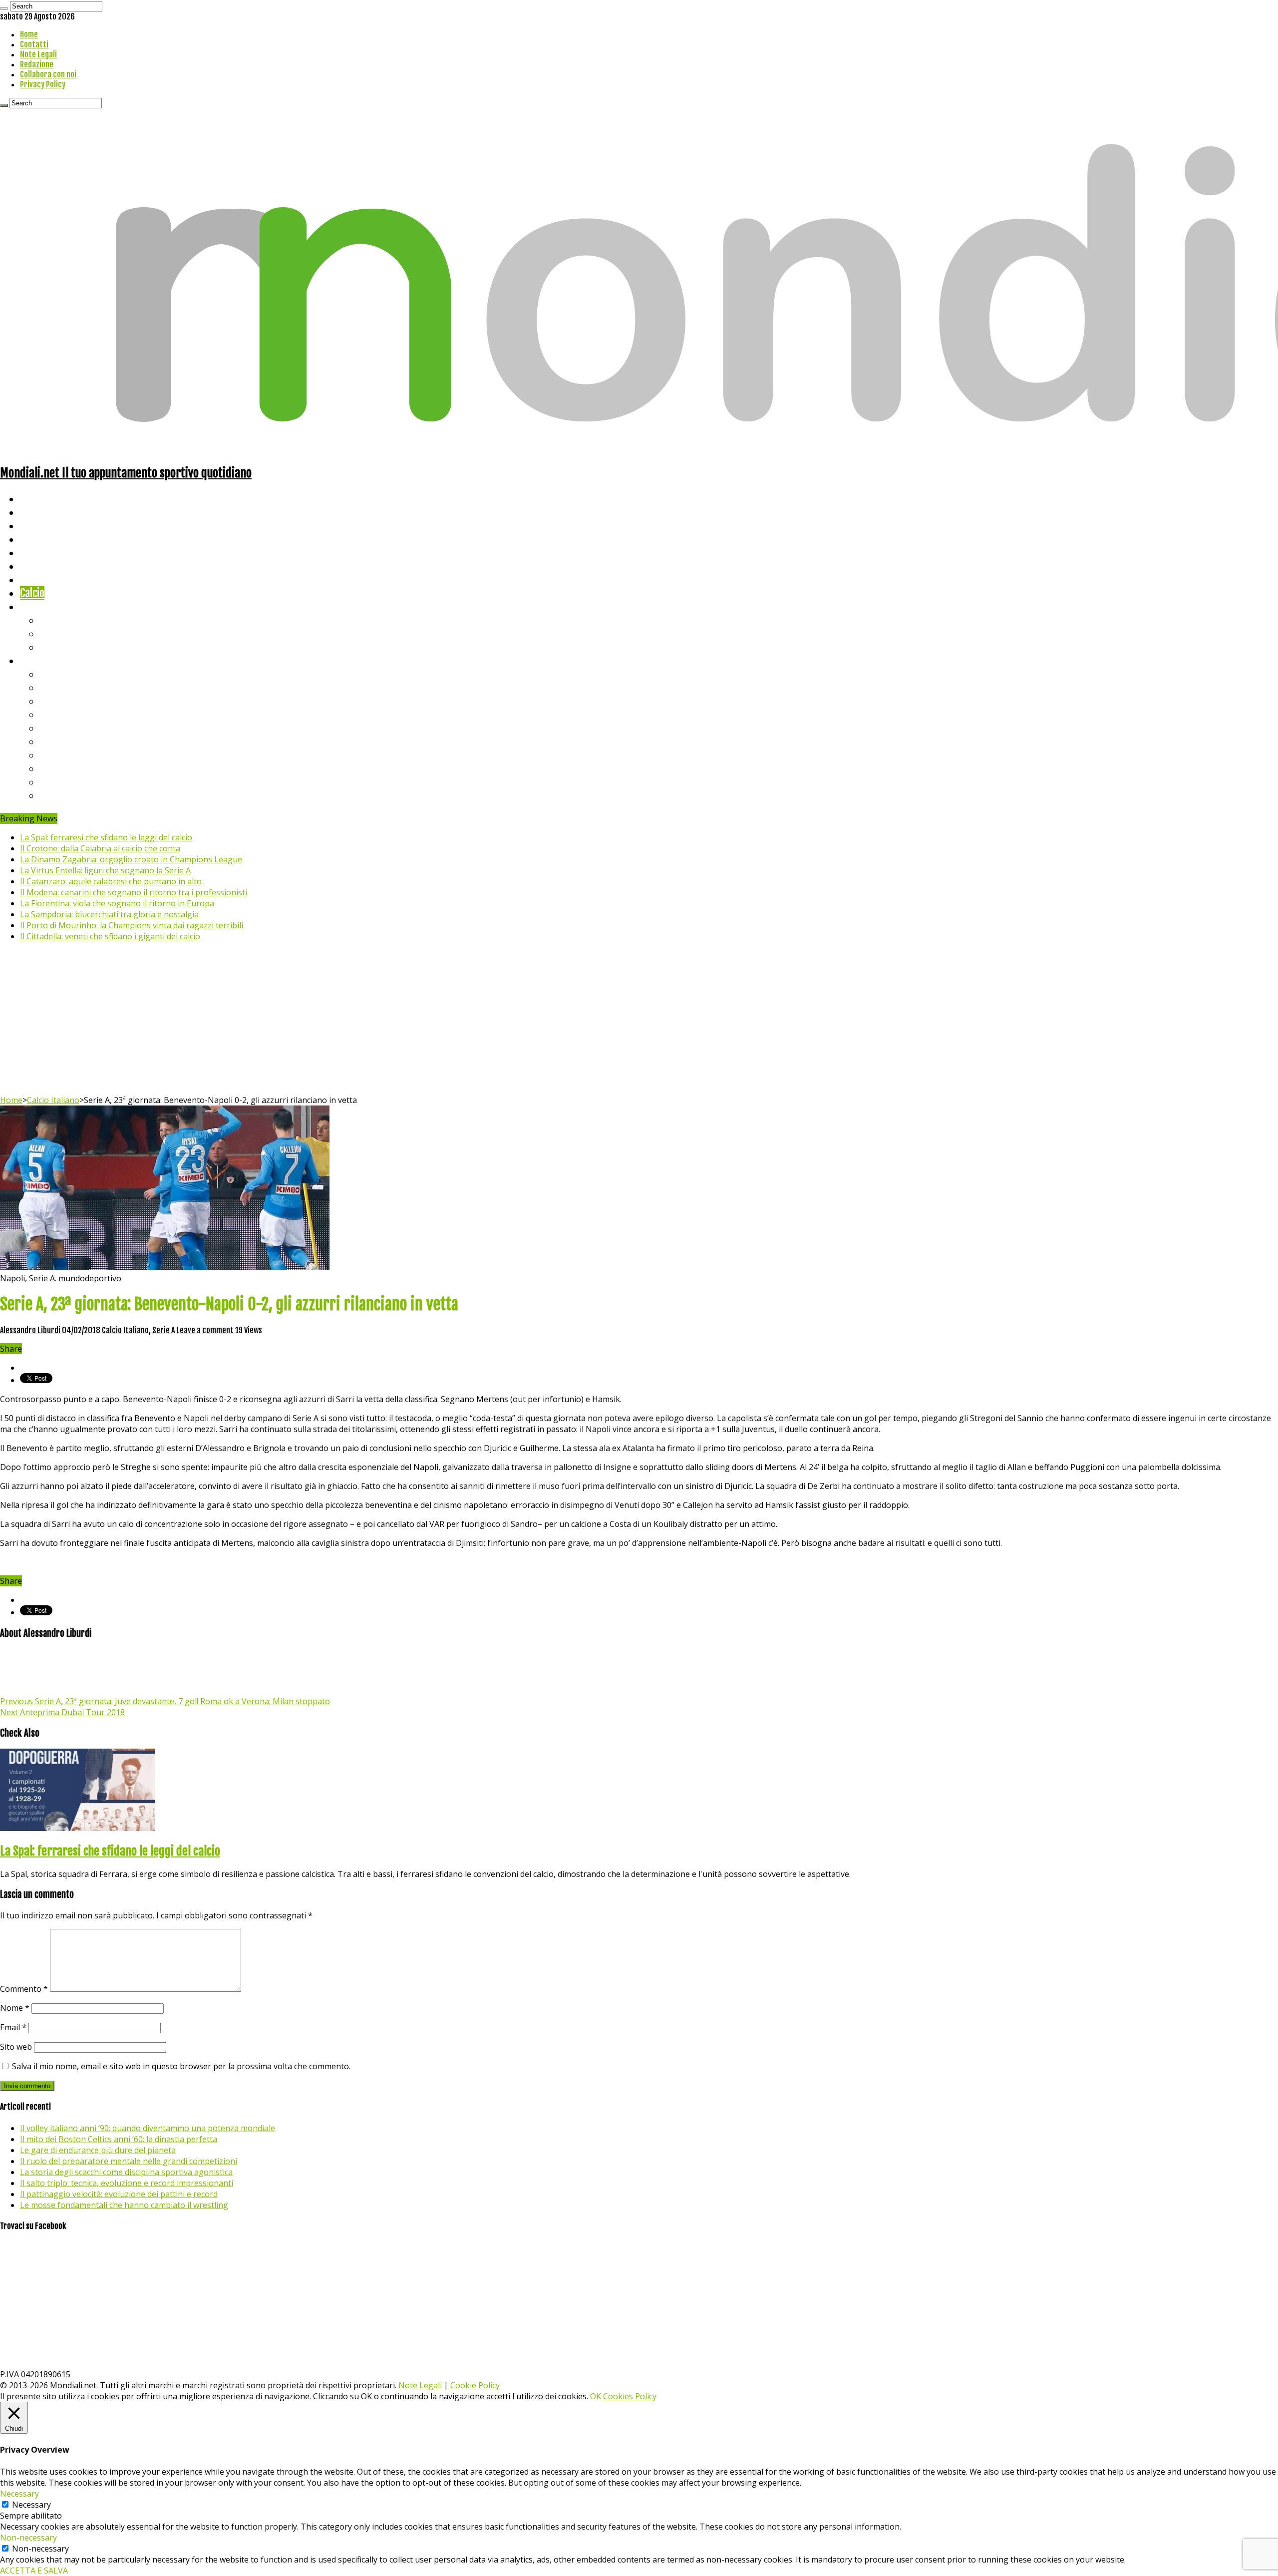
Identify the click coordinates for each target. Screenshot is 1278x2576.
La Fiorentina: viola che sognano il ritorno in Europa (117, 903)
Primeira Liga (68, 768)
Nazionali (39, 539)
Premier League (73, 701)
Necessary (31, 2505)
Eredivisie (61, 755)
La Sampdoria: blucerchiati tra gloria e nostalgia (109, 914)
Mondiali (38, 552)
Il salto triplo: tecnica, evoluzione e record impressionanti (127, 2183)
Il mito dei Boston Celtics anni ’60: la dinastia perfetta (119, 2139)
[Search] (4, 8)
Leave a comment (205, 1330)
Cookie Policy (475, 2385)
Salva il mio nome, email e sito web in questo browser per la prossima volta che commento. (181, 2066)
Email (13, 2027)
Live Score (42, 606)
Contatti (34, 44)
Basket (55, 647)
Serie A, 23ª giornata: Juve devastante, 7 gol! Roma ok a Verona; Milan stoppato (165, 1701)
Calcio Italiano (53, 1100)
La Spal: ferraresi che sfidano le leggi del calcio (106, 837)
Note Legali (38, 54)
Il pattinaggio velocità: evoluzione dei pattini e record (119, 2194)
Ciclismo (37, 512)
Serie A (55, 674)
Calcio (32, 593)
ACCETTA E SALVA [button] (34, 2571)
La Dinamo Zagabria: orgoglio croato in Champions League (131, 859)
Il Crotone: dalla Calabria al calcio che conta (100, 848)
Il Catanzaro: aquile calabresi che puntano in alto (111, 881)
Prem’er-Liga (67, 782)
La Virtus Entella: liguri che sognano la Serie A (105, 870)
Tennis (54, 633)
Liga (48, 714)
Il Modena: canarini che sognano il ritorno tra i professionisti (134, 892)
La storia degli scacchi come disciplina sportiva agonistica (126, 2172)
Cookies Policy (630, 2396)
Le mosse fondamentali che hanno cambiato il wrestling (124, 2205)
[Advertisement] (639, 1020)
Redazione (37, 64)
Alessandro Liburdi (31, 1330)
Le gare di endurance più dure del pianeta (98, 2150)
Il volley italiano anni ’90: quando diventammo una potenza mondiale (148, 2128)
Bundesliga (63, 728)
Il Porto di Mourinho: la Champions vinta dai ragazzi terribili (132, 925)
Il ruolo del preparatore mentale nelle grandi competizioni (129, 2161)
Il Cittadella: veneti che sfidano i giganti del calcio (110, 936)
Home (29, 34)
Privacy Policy (43, 84)
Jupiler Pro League (79, 795)
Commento (24, 1989)
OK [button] (596, 2396)
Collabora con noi (48, 74)
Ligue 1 (55, 741)
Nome (15, 2008)
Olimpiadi (39, 579)
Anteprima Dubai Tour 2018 (62, 1712)
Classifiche (43, 660)
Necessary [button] (19, 2494)
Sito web (16, 2047)
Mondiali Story (51, 566)
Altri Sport (42, 526)
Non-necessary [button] (28, 2538)
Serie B (55, 687)
